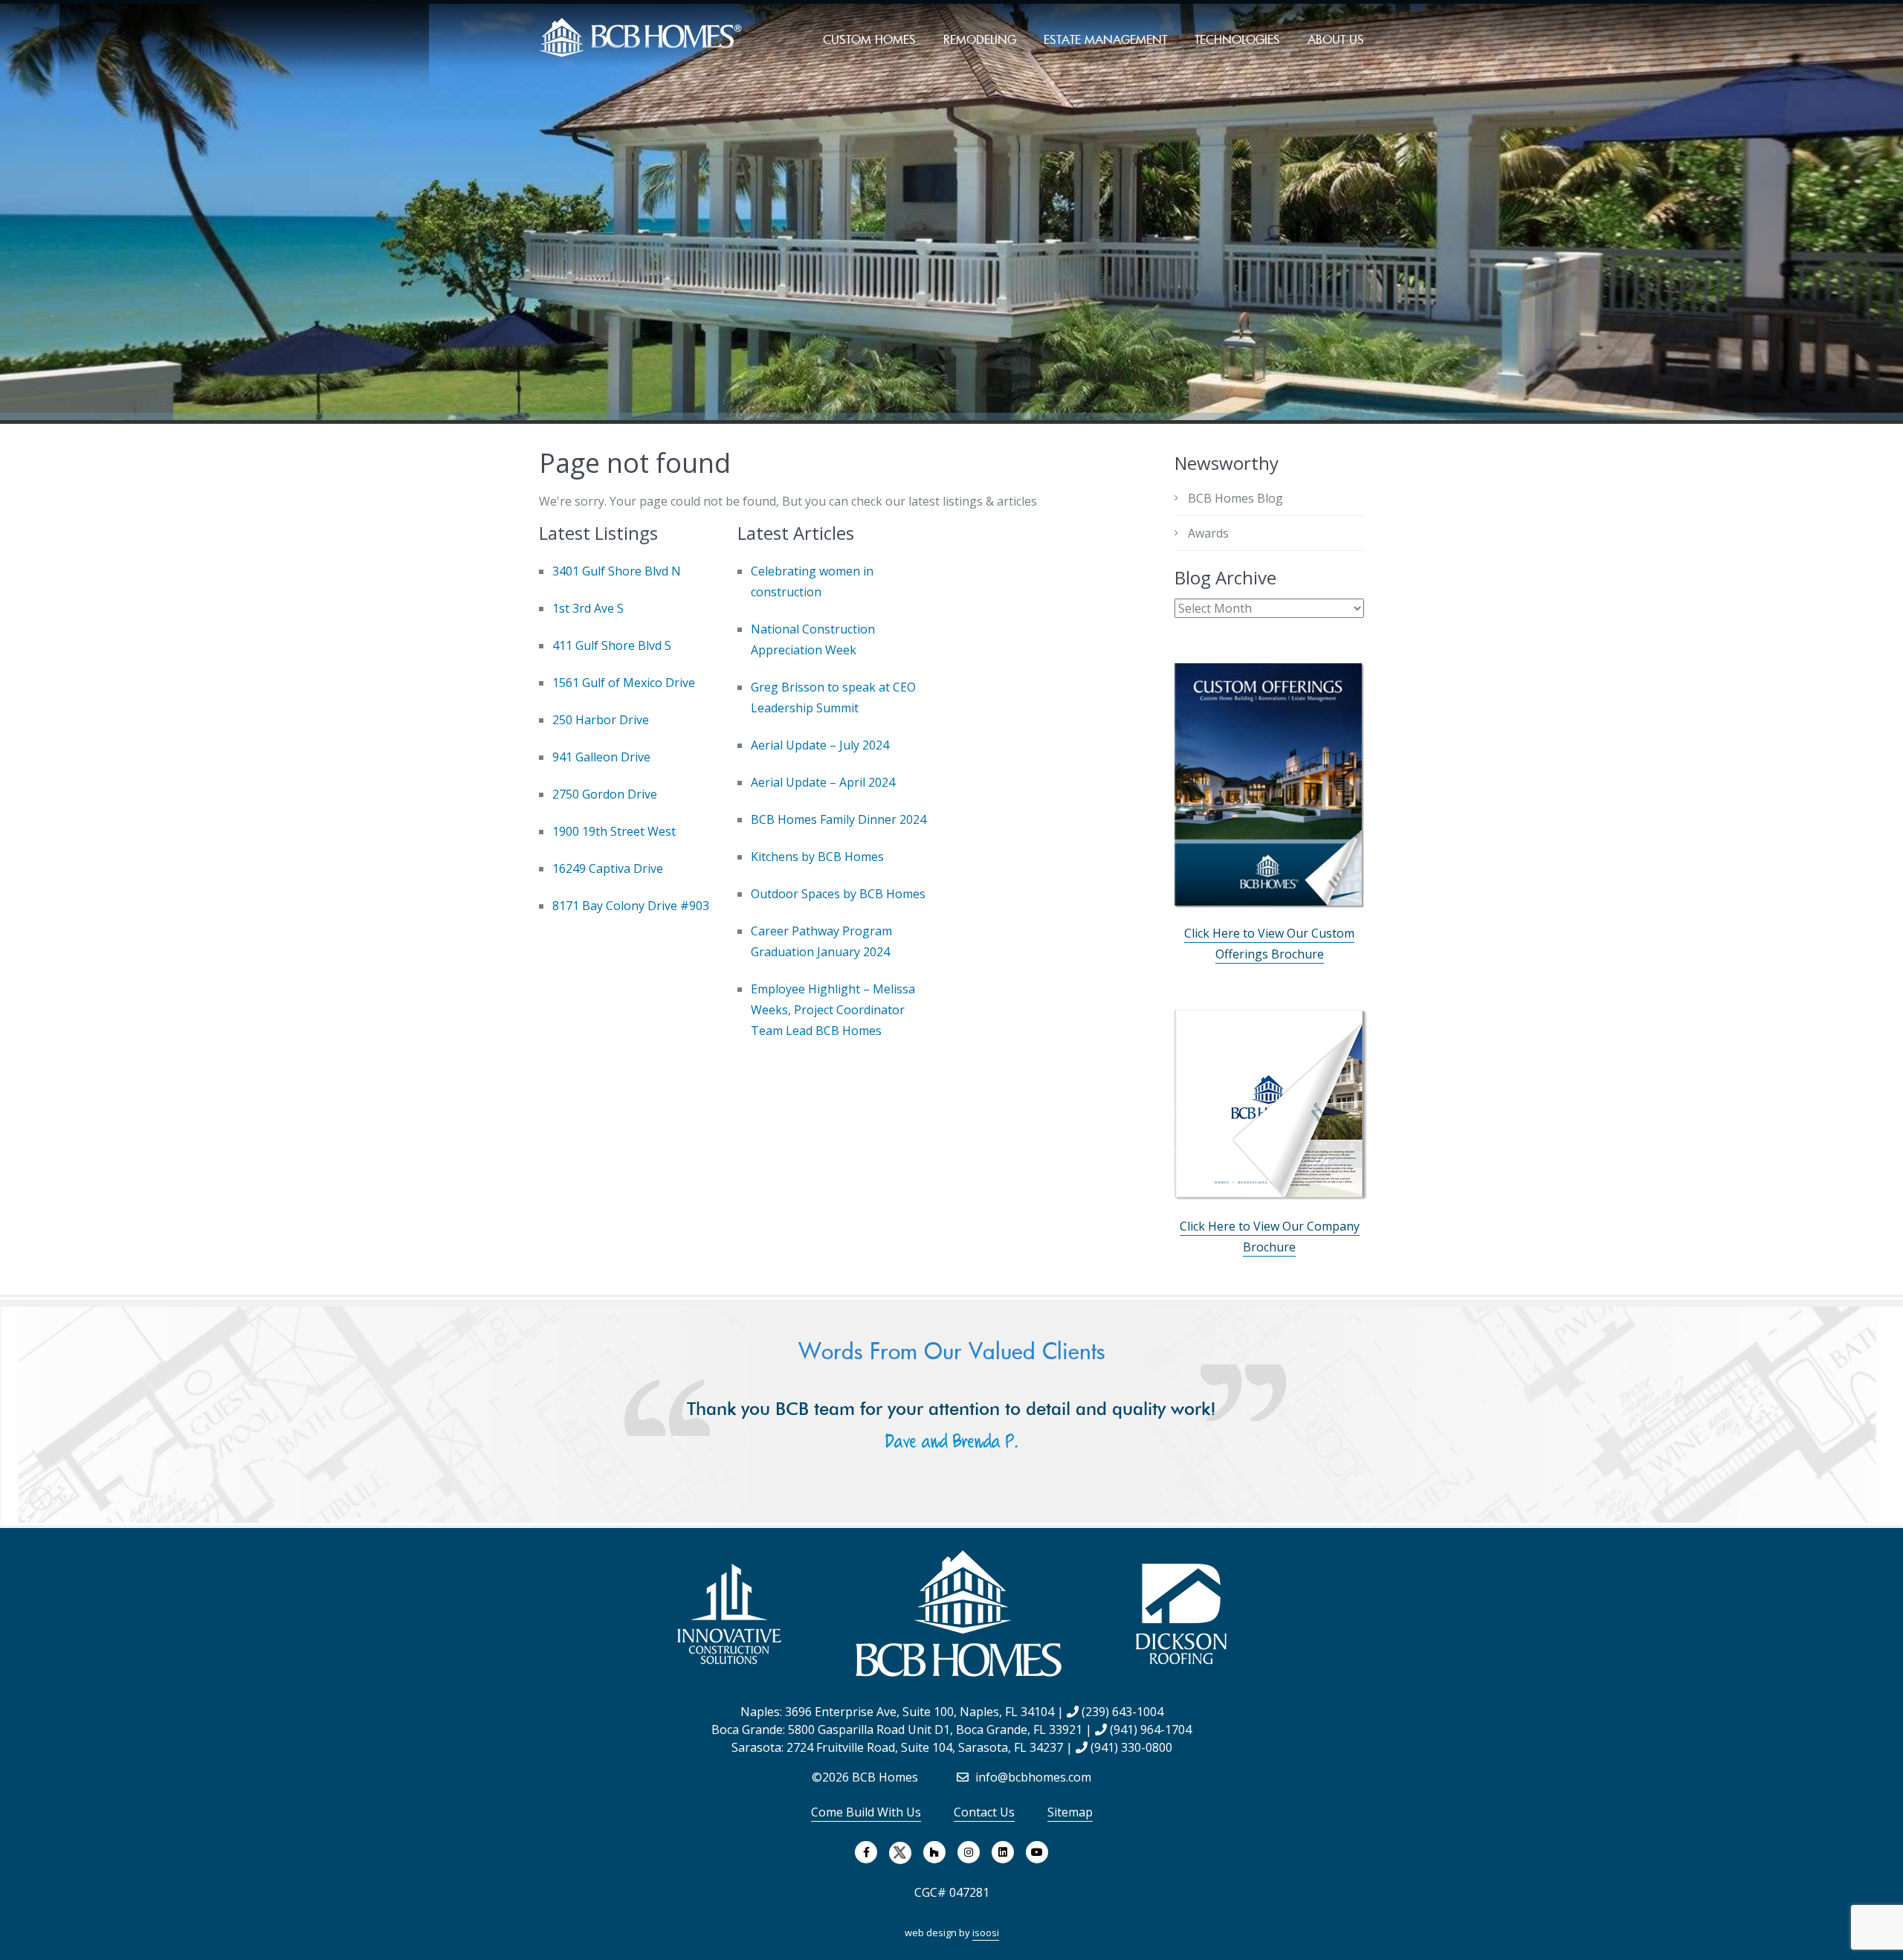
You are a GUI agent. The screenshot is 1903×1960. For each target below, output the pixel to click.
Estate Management (1105, 39)
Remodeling (980, 39)
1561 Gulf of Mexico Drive (624, 683)
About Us (1336, 39)
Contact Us (984, 1812)
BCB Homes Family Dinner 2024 (839, 819)
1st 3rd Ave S (588, 608)
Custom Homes (869, 39)
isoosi (986, 1932)
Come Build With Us (866, 1812)
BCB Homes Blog (1235, 498)
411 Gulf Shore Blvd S (612, 645)
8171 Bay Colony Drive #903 (631, 906)
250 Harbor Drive (601, 720)
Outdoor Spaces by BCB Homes (838, 894)
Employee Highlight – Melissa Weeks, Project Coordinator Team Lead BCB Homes (833, 1010)
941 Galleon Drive (601, 757)
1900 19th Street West (614, 831)
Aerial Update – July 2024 (820, 745)
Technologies (1237, 39)
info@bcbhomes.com (1032, 1777)
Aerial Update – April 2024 (823, 782)
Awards (1208, 533)
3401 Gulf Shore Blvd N (617, 571)
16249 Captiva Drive (608, 868)
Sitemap (1070, 1812)
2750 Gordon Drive (605, 794)
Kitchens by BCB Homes (817, 857)
